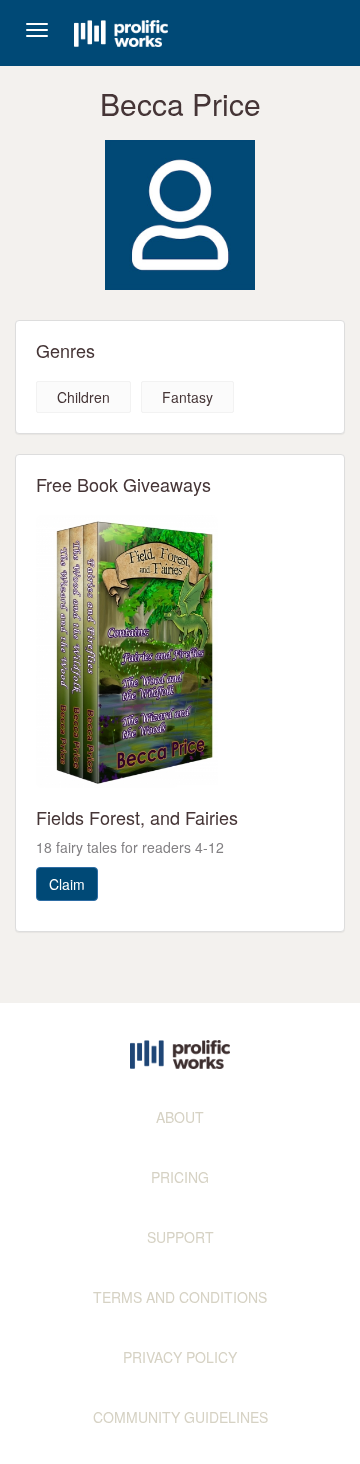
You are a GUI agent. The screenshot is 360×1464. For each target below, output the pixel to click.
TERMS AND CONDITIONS (180, 1297)
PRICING (180, 1177)
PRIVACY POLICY (180, 1357)
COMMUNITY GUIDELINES (180, 1417)
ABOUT (180, 1117)
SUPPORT (180, 1237)
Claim (67, 884)
